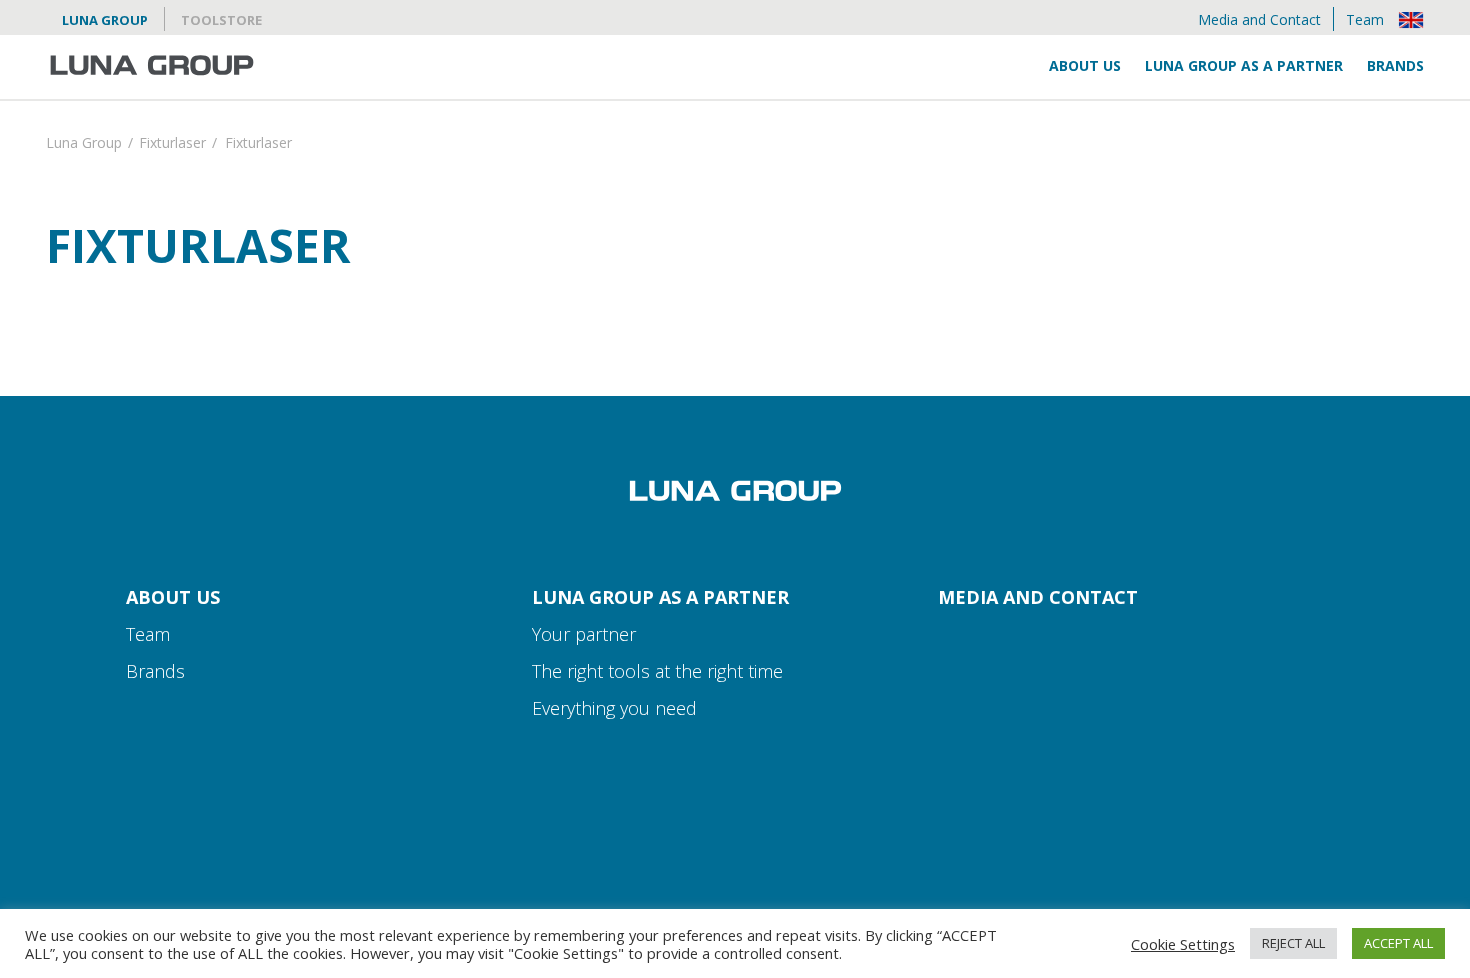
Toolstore (221, 20)
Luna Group (105, 20)
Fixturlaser (172, 144)
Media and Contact (1259, 19)
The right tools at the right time (657, 671)
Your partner (584, 634)
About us (1085, 65)
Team (1365, 19)
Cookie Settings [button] (1183, 944)
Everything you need (614, 708)
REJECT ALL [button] (1293, 943)
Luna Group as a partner (1244, 65)
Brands (1395, 65)
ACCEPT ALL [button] (1398, 943)
